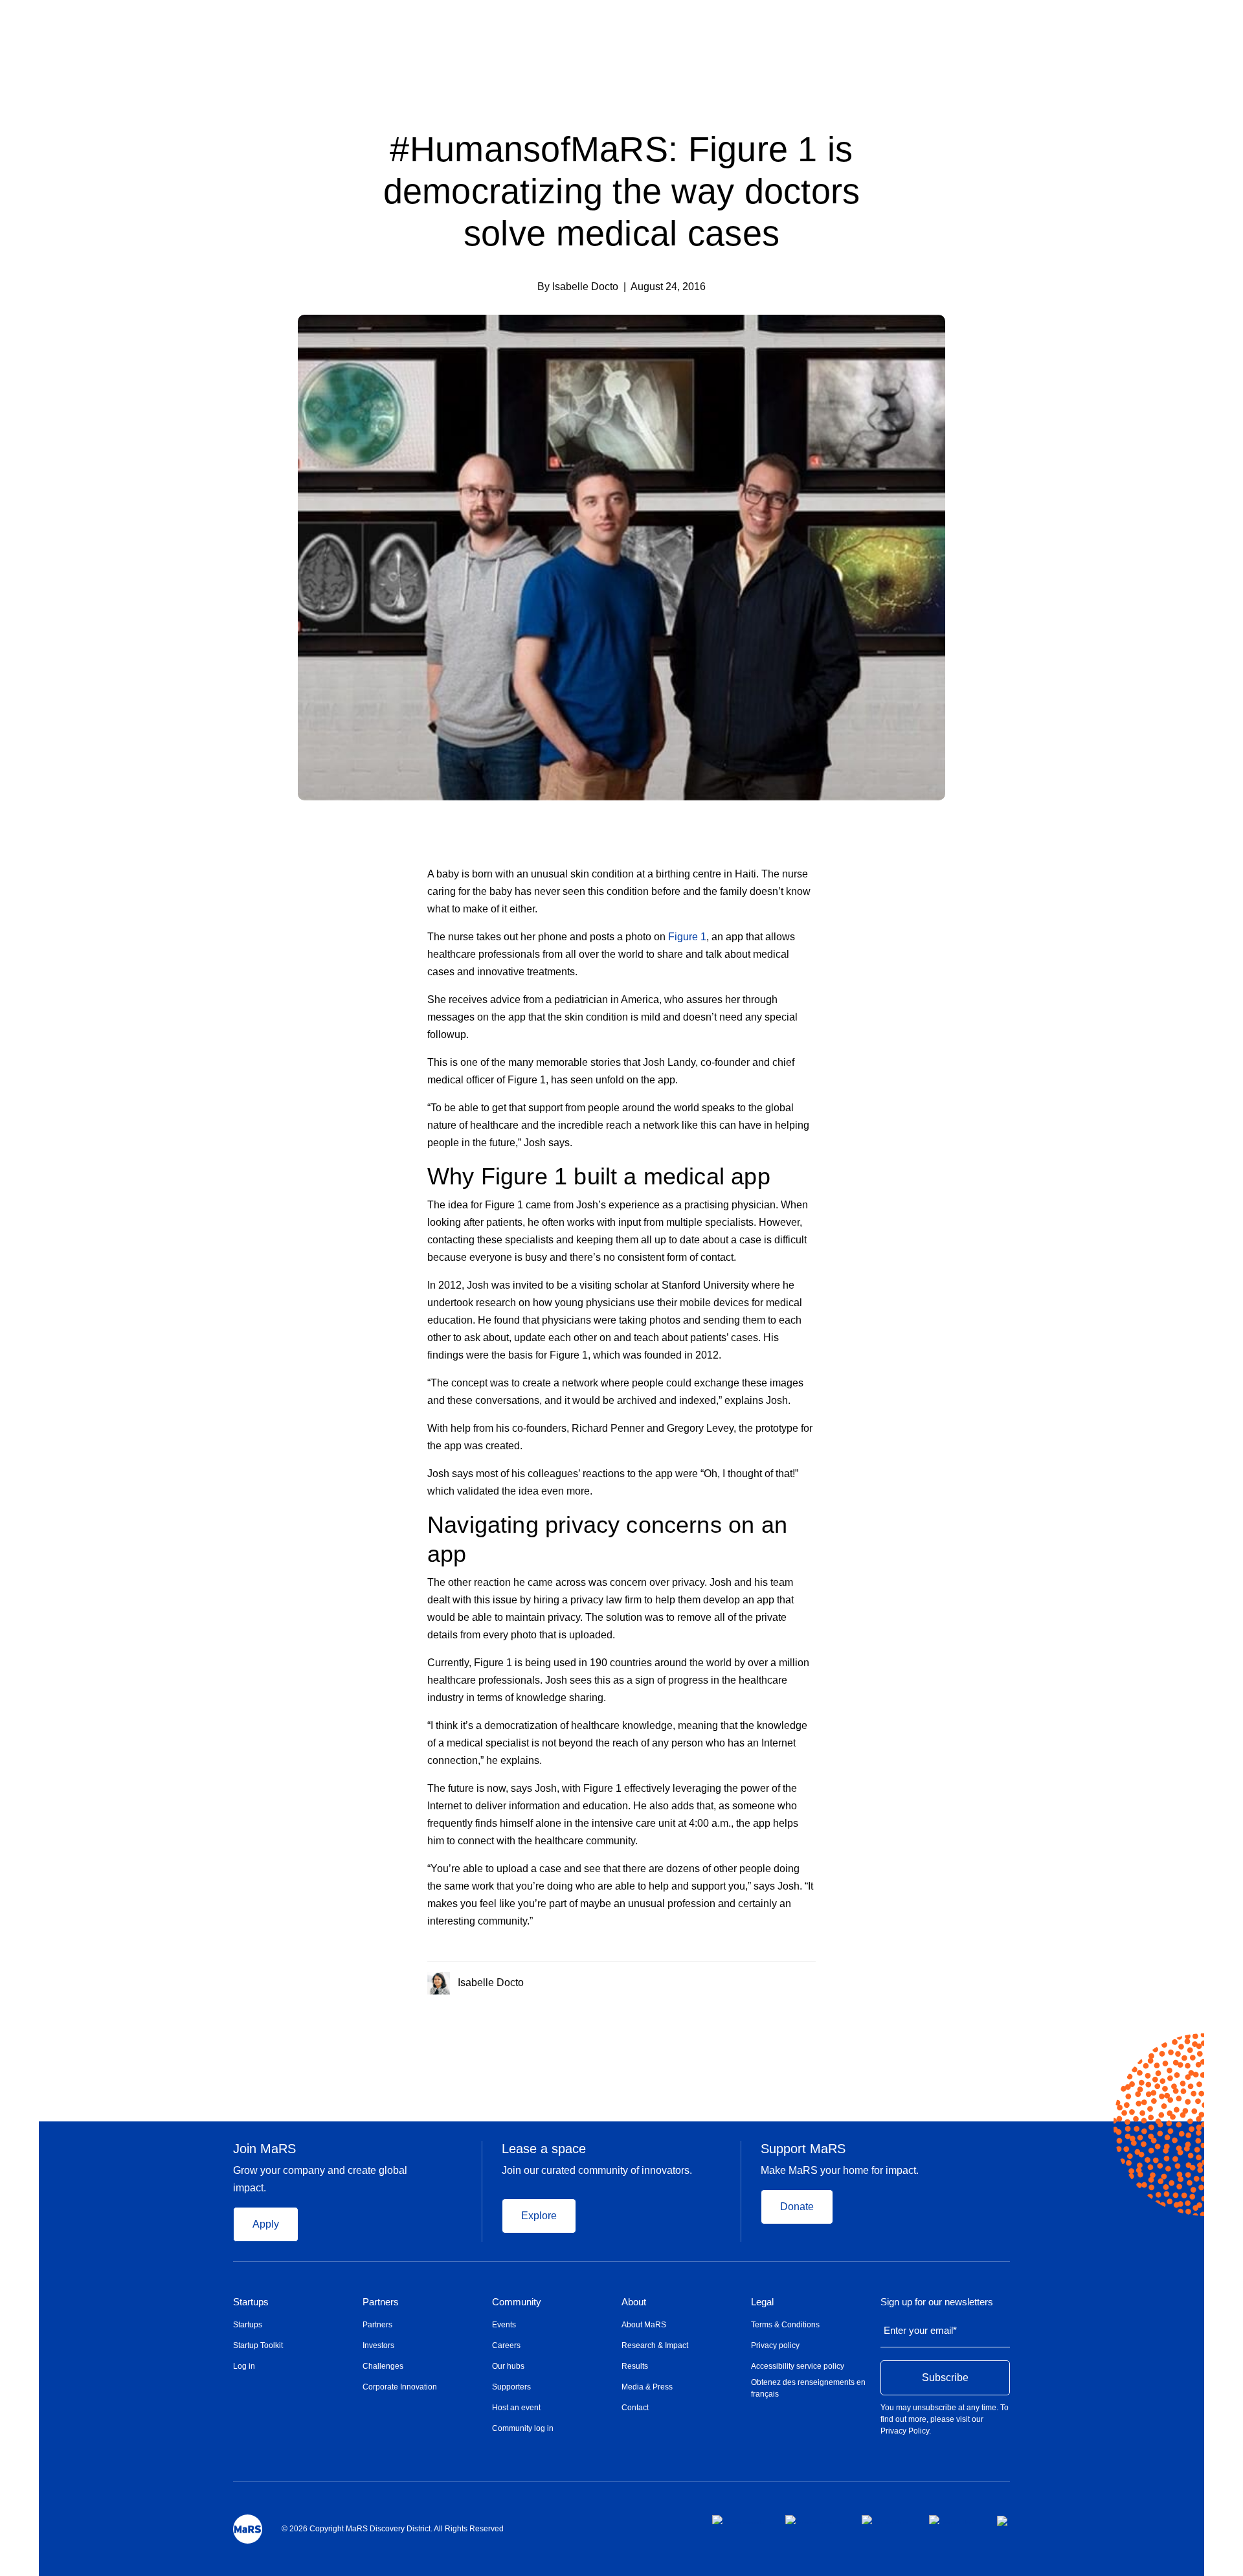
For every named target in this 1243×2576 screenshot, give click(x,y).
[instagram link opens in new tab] (813, 2520)
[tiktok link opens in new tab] (1003, 2521)
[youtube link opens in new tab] (953, 2520)
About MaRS (644, 2325)
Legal (762, 2302)
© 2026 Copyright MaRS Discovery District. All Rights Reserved (393, 2529)
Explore (539, 2216)
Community (517, 2302)
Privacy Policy (905, 2431)
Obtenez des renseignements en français (808, 2388)
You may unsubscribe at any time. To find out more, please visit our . (945, 2419)
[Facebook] (760, 1980)
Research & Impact (655, 2345)
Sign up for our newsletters (937, 2302)
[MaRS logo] (248, 2529)
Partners (381, 2302)
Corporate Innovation (400, 2387)
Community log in (523, 2428)
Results (635, 2366)
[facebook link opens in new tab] (738, 2520)
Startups (251, 2302)
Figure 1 (687, 937)
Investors (378, 2345)
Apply (266, 2224)
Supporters (511, 2387)
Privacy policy (775, 2345)
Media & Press (647, 2387)
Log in (244, 2366)
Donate (797, 2207)
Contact (635, 2408)
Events (504, 2325)
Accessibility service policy (798, 2366)
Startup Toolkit (258, 2345)
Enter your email (920, 2330)
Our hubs (508, 2366)
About (634, 2302)
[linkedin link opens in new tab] (885, 2520)
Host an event (516, 2408)
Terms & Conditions (785, 2325)
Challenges (383, 2366)
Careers (506, 2345)
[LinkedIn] (811, 1980)
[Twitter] (786, 1980)
